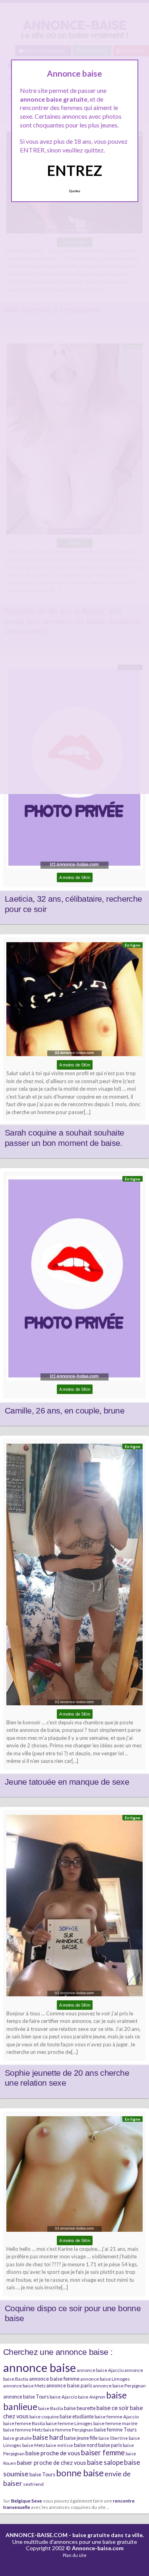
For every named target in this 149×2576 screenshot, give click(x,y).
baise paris (110, 2445)
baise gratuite (17, 2438)
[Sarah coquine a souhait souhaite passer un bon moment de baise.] (74, 1001)
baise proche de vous (53, 2453)
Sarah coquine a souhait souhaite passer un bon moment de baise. (65, 1138)
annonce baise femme (54, 2379)
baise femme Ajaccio (117, 2417)
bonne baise (80, 2473)
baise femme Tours (115, 2429)
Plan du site (75, 2555)
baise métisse (59, 2445)
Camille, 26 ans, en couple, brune (65, 1411)
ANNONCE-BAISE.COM (37, 2535)
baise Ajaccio (63, 2397)
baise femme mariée (115, 2423)
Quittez (74, 191)
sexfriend (33, 2484)
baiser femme (103, 2453)
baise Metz (34, 2445)
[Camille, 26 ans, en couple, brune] (74, 1280)
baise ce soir (113, 2408)
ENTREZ (74, 170)
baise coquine (44, 2417)
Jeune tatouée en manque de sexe (67, 1782)
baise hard (48, 2437)
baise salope (105, 2462)
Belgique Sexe (27, 2501)
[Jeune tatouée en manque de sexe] (74, 1576)
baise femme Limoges (69, 2423)
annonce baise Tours (26, 2397)
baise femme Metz (23, 2430)
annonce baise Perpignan (119, 2386)
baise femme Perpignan (68, 2430)
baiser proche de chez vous (52, 2463)
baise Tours (42, 2474)
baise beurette (80, 2408)
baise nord (86, 2445)
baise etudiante (77, 2416)
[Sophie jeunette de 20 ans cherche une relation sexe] (74, 1908)
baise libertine (113, 2438)
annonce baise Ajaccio (100, 2370)
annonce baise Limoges (105, 2379)
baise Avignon (92, 2397)
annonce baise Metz (24, 2386)
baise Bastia (51, 2408)
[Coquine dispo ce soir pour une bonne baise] (74, 2176)
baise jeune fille (81, 2438)
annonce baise (40, 2367)
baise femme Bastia (24, 2423)
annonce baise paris (69, 2385)
